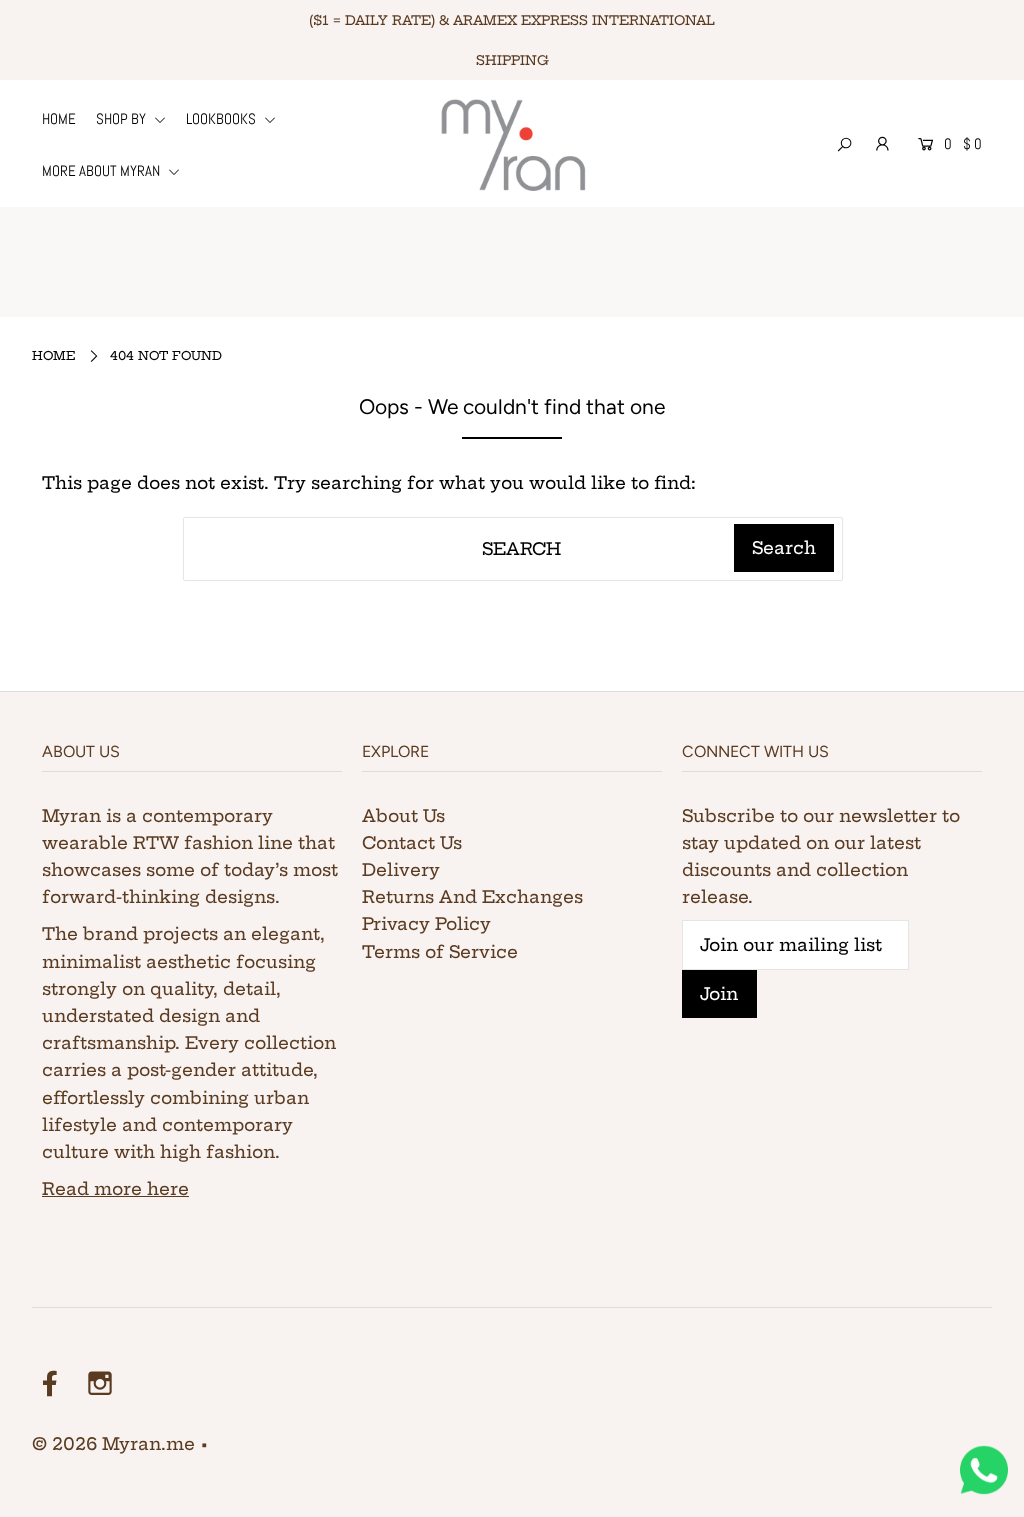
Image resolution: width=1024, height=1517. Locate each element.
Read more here (115, 1188)
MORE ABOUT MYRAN (102, 170)
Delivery (401, 869)
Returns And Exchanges (472, 896)
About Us (403, 815)
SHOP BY (122, 118)
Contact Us (412, 842)
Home (54, 355)
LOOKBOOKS (222, 118)
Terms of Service (440, 951)
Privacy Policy (426, 923)
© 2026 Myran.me (113, 1443)
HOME (59, 118)
